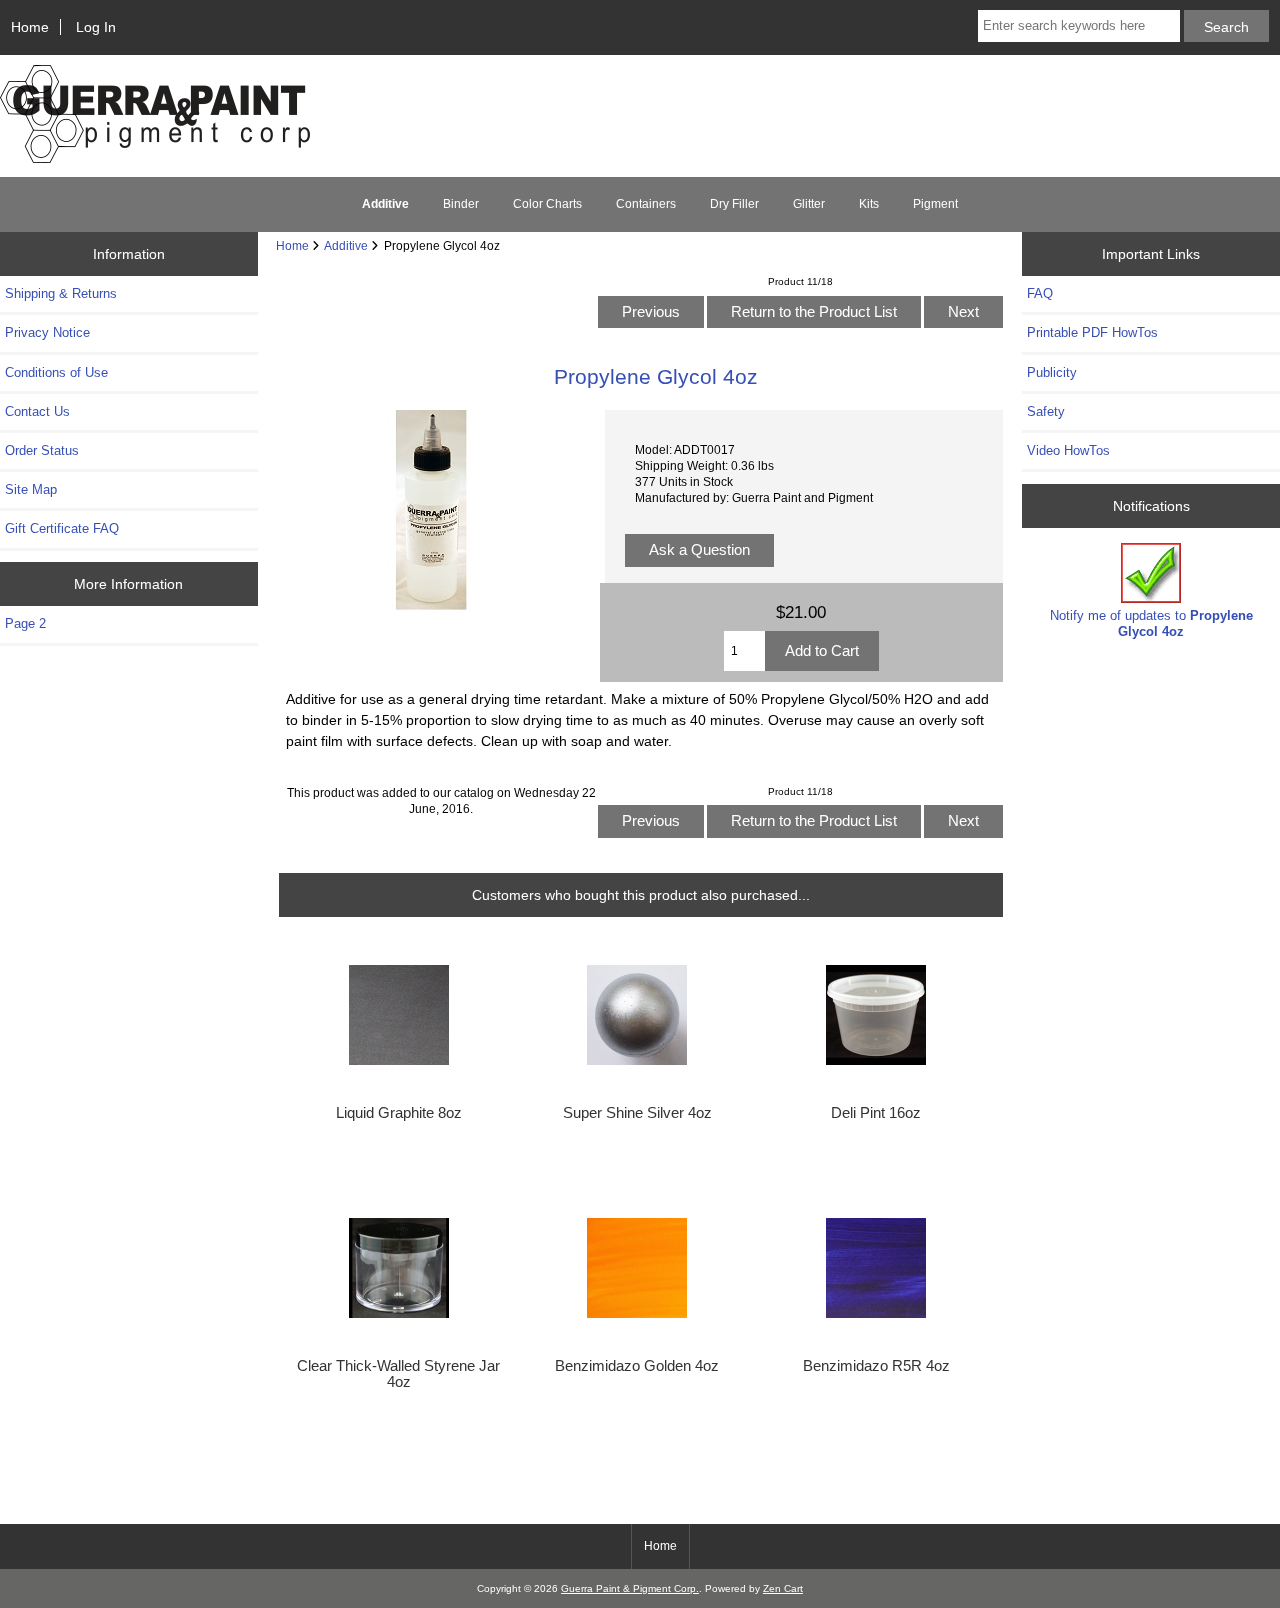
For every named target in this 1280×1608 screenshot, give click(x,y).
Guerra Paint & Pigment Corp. (630, 1588)
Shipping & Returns (61, 293)
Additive (346, 245)
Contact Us (37, 411)
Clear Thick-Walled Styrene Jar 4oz (398, 1374)
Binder (461, 204)
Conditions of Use (56, 372)
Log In (96, 27)
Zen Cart (783, 1588)
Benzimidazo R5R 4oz (876, 1366)
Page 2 (25, 623)
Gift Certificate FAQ (62, 528)
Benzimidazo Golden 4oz (637, 1366)
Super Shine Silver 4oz (637, 1113)
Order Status (42, 450)
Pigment (935, 204)
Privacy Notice (47, 332)
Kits (869, 204)
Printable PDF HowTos (1092, 332)
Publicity (1052, 372)
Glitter (809, 204)
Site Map (31, 489)
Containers (646, 204)
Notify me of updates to (1151, 623)
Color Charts (547, 204)
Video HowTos (1068, 450)
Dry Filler (734, 204)
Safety (1046, 411)
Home (30, 27)
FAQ (1040, 293)
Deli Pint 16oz (876, 1113)
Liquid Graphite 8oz (399, 1113)
